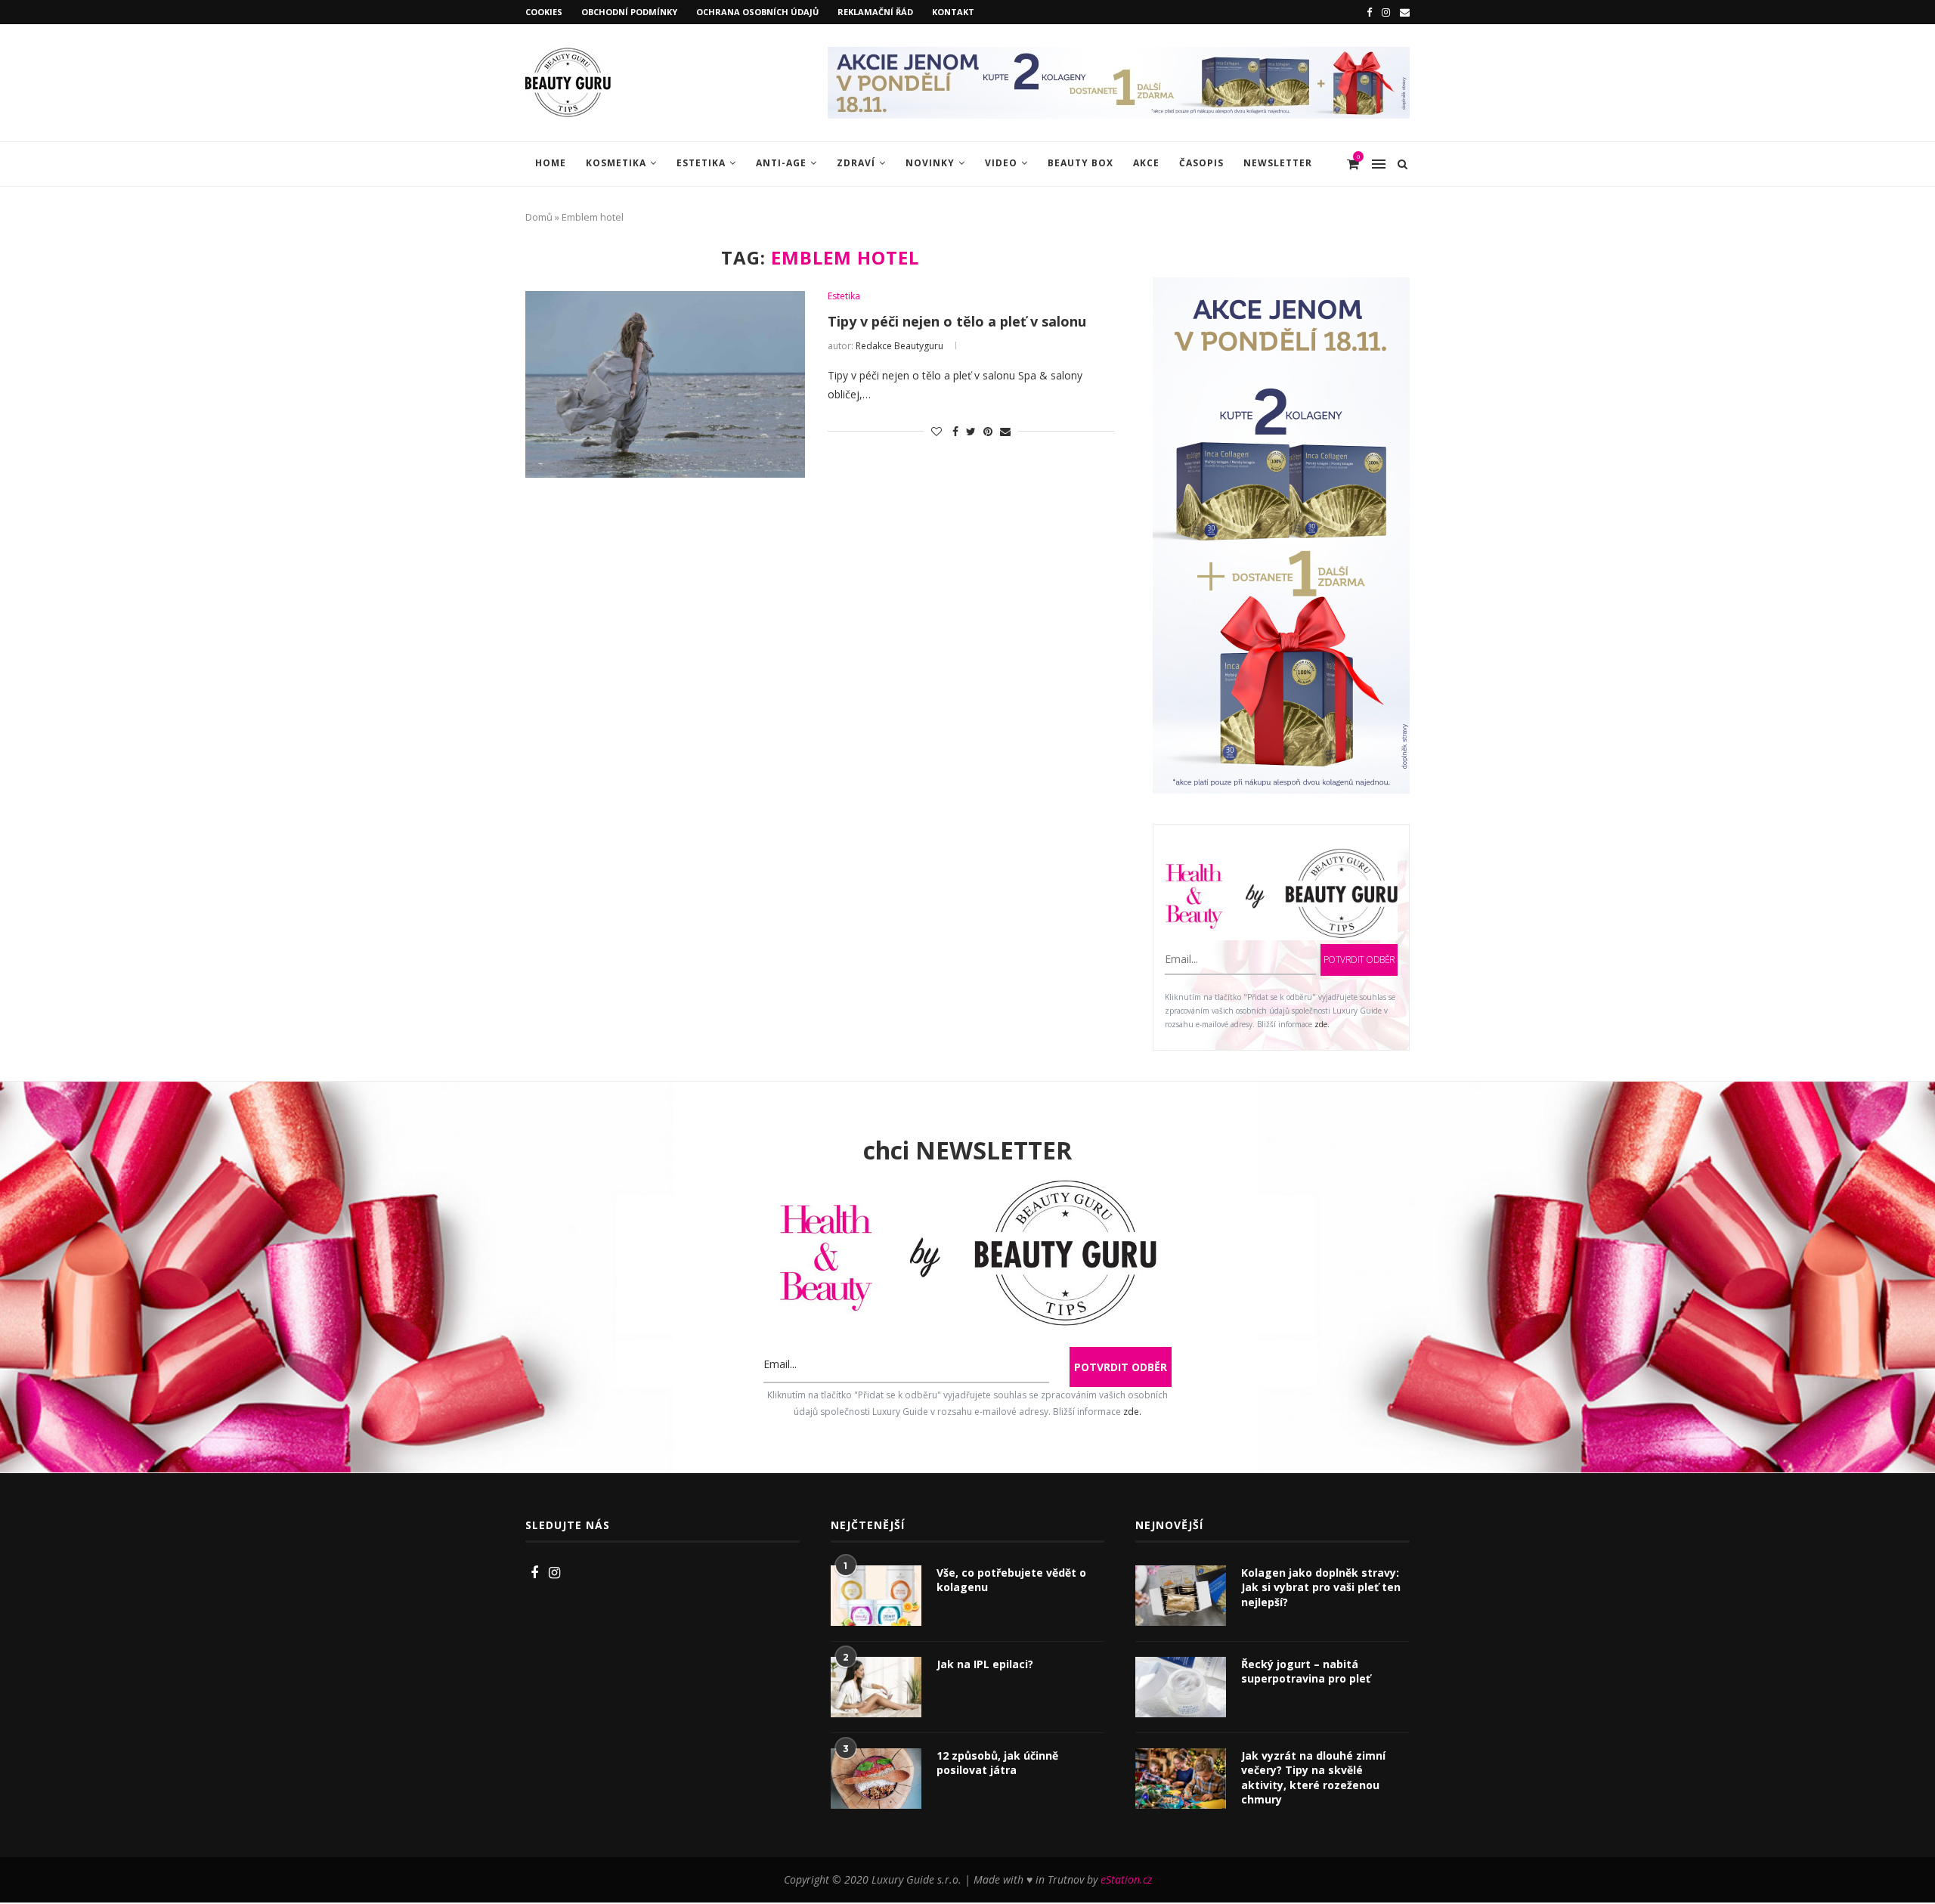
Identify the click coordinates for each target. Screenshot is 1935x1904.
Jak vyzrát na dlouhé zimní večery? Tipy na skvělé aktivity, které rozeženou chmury (1313, 1778)
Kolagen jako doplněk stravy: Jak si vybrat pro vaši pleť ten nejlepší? (1321, 1587)
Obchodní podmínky (629, 12)
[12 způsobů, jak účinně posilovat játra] (876, 1779)
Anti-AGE (781, 163)
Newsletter (1278, 163)
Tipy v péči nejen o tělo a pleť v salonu (957, 321)
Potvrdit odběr (1359, 960)
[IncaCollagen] (1119, 54)
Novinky (930, 163)
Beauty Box (1081, 163)
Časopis (1201, 163)
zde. (1322, 1024)
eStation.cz (1126, 1879)
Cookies (544, 12)
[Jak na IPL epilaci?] (876, 1687)
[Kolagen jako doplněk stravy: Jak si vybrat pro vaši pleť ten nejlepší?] (1181, 1596)
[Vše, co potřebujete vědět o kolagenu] (876, 1596)
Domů (539, 217)
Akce (1146, 163)
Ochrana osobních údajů (757, 12)
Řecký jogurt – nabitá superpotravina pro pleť (1306, 1672)
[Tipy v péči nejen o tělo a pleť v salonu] (665, 384)
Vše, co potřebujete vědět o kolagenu (1011, 1580)
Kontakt (953, 12)
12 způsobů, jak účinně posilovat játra (997, 1763)
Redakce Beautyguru (899, 346)
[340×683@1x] (1281, 287)
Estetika (701, 163)
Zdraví (856, 163)
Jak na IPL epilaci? (985, 1664)
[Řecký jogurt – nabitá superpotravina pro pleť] (1181, 1687)
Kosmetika (616, 163)
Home (551, 163)
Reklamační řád (875, 12)
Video (1001, 163)
